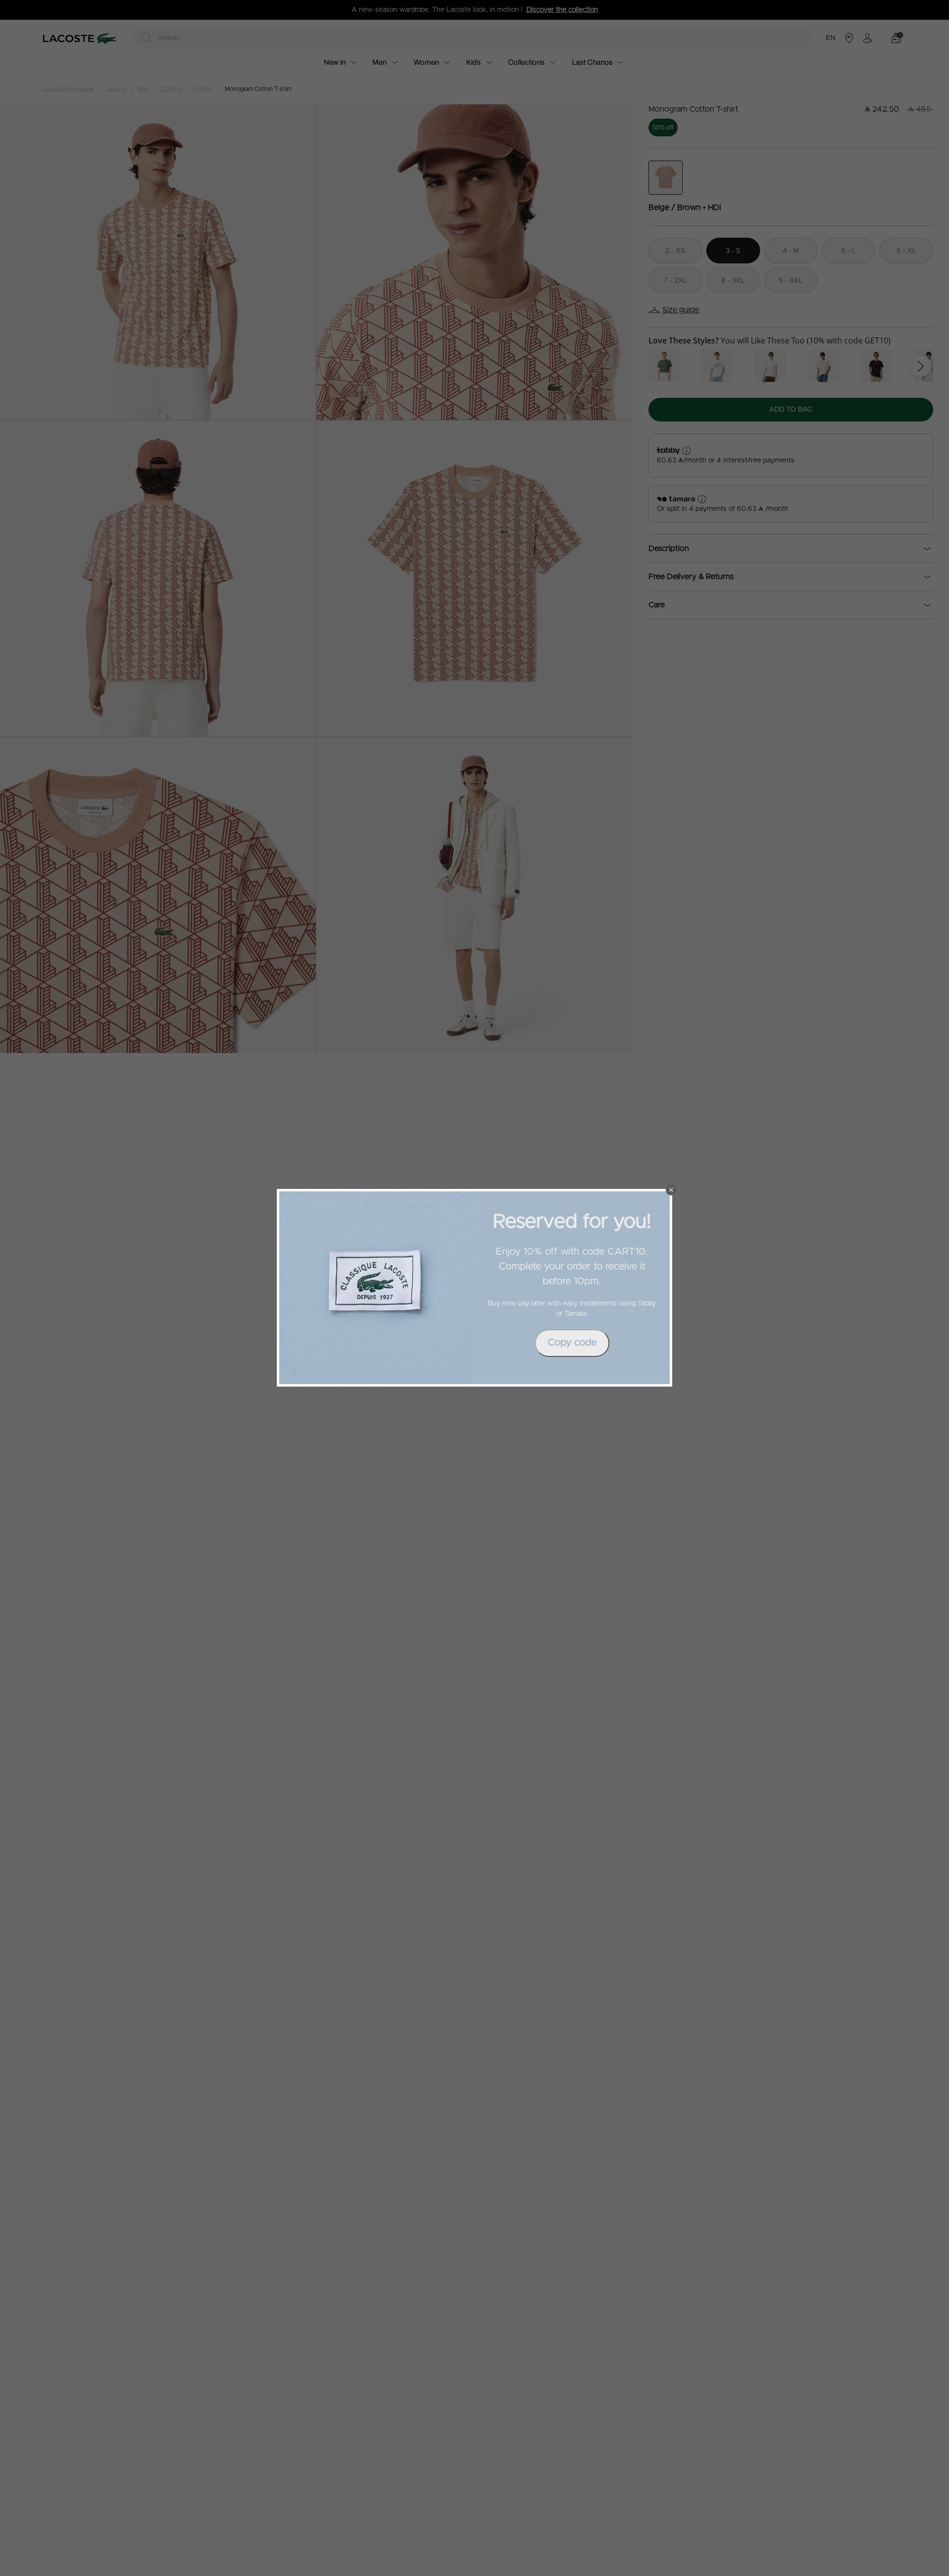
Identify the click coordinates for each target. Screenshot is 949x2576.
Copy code (572, 1343)
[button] (671, 1190)
